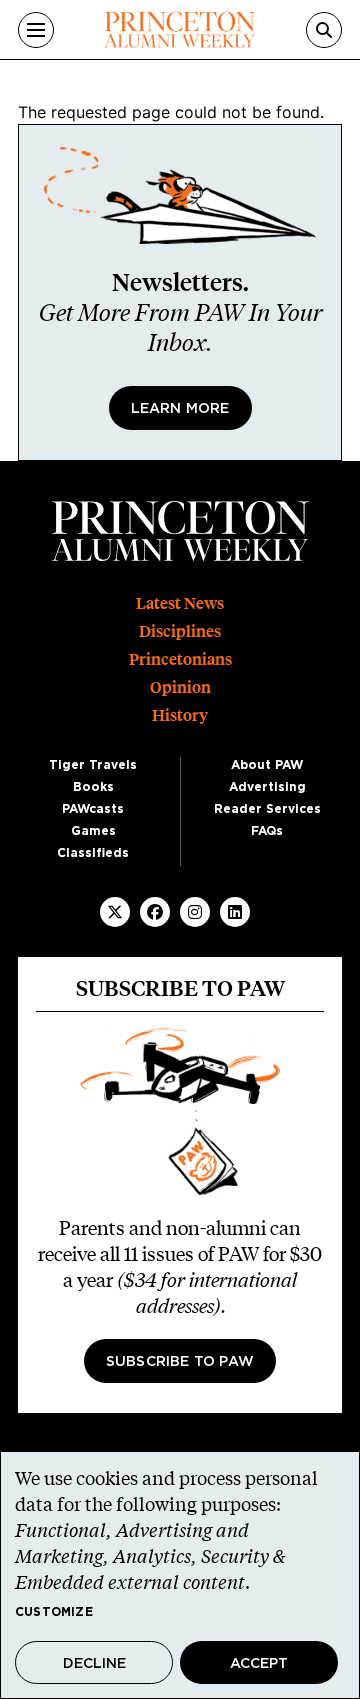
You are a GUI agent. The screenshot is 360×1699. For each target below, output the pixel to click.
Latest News (180, 603)
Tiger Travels (93, 765)
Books (93, 787)
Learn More (180, 409)
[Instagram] (195, 912)
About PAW (267, 765)
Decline (94, 1664)
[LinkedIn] (235, 912)
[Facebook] (155, 912)
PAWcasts (93, 809)
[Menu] (36, 30)
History (180, 715)
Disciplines (180, 631)
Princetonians (180, 659)
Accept (259, 1664)
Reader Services (267, 809)
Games (93, 831)
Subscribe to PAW (180, 1362)
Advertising (267, 787)
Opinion (180, 687)
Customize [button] (54, 1612)
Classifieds (93, 853)
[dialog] (180, 1575)
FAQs (267, 831)
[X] (115, 912)
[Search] (324, 30)
